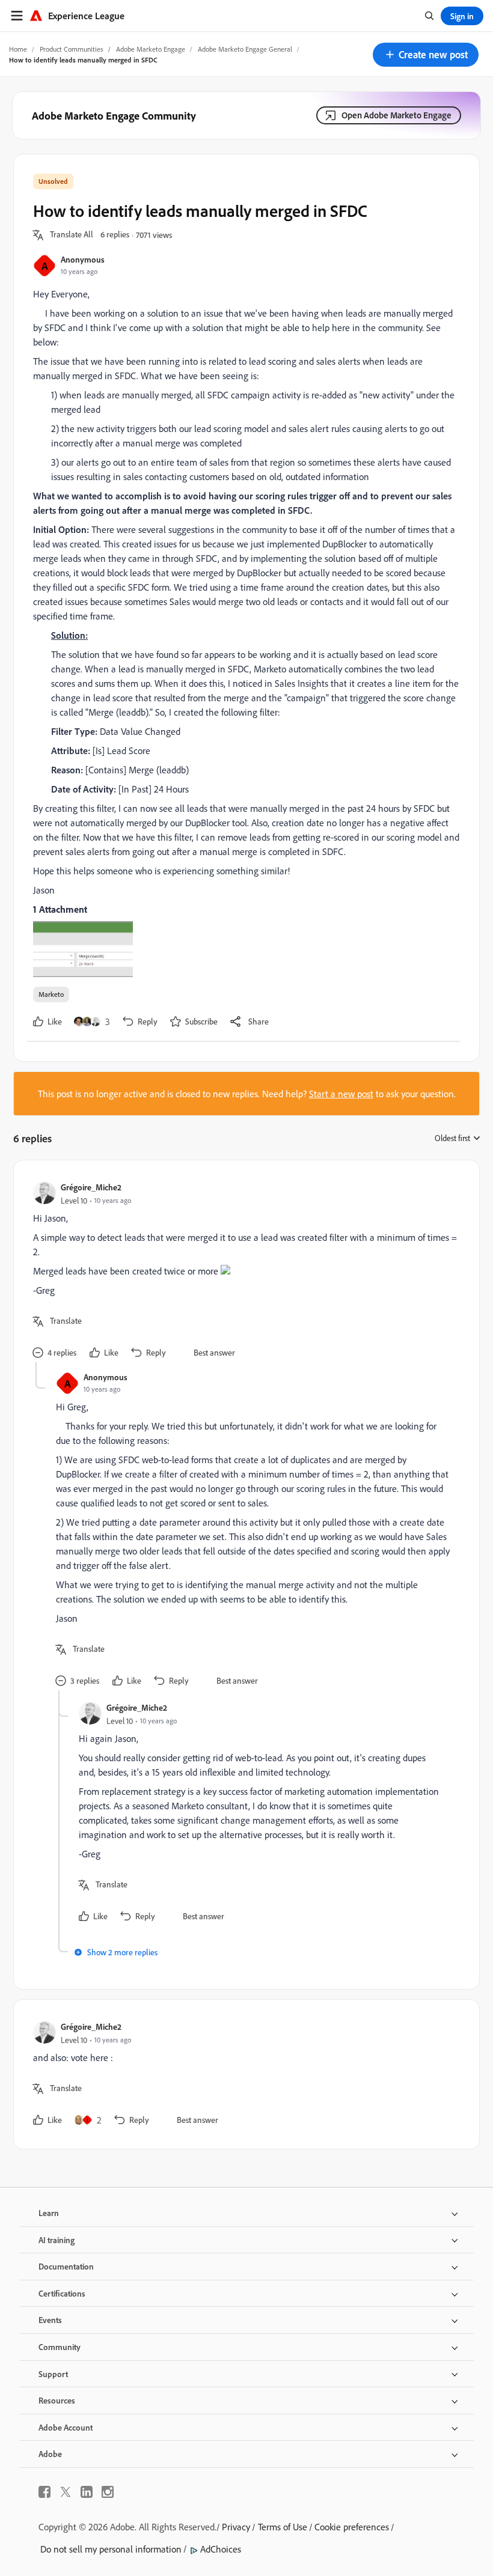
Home (18, 49)
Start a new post (341, 1094)
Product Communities (72, 49)
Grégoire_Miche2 (91, 1187)
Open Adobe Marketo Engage (397, 115)
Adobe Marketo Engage (151, 49)
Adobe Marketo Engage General (245, 49)
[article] (243, 1271)
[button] (426, 55)
